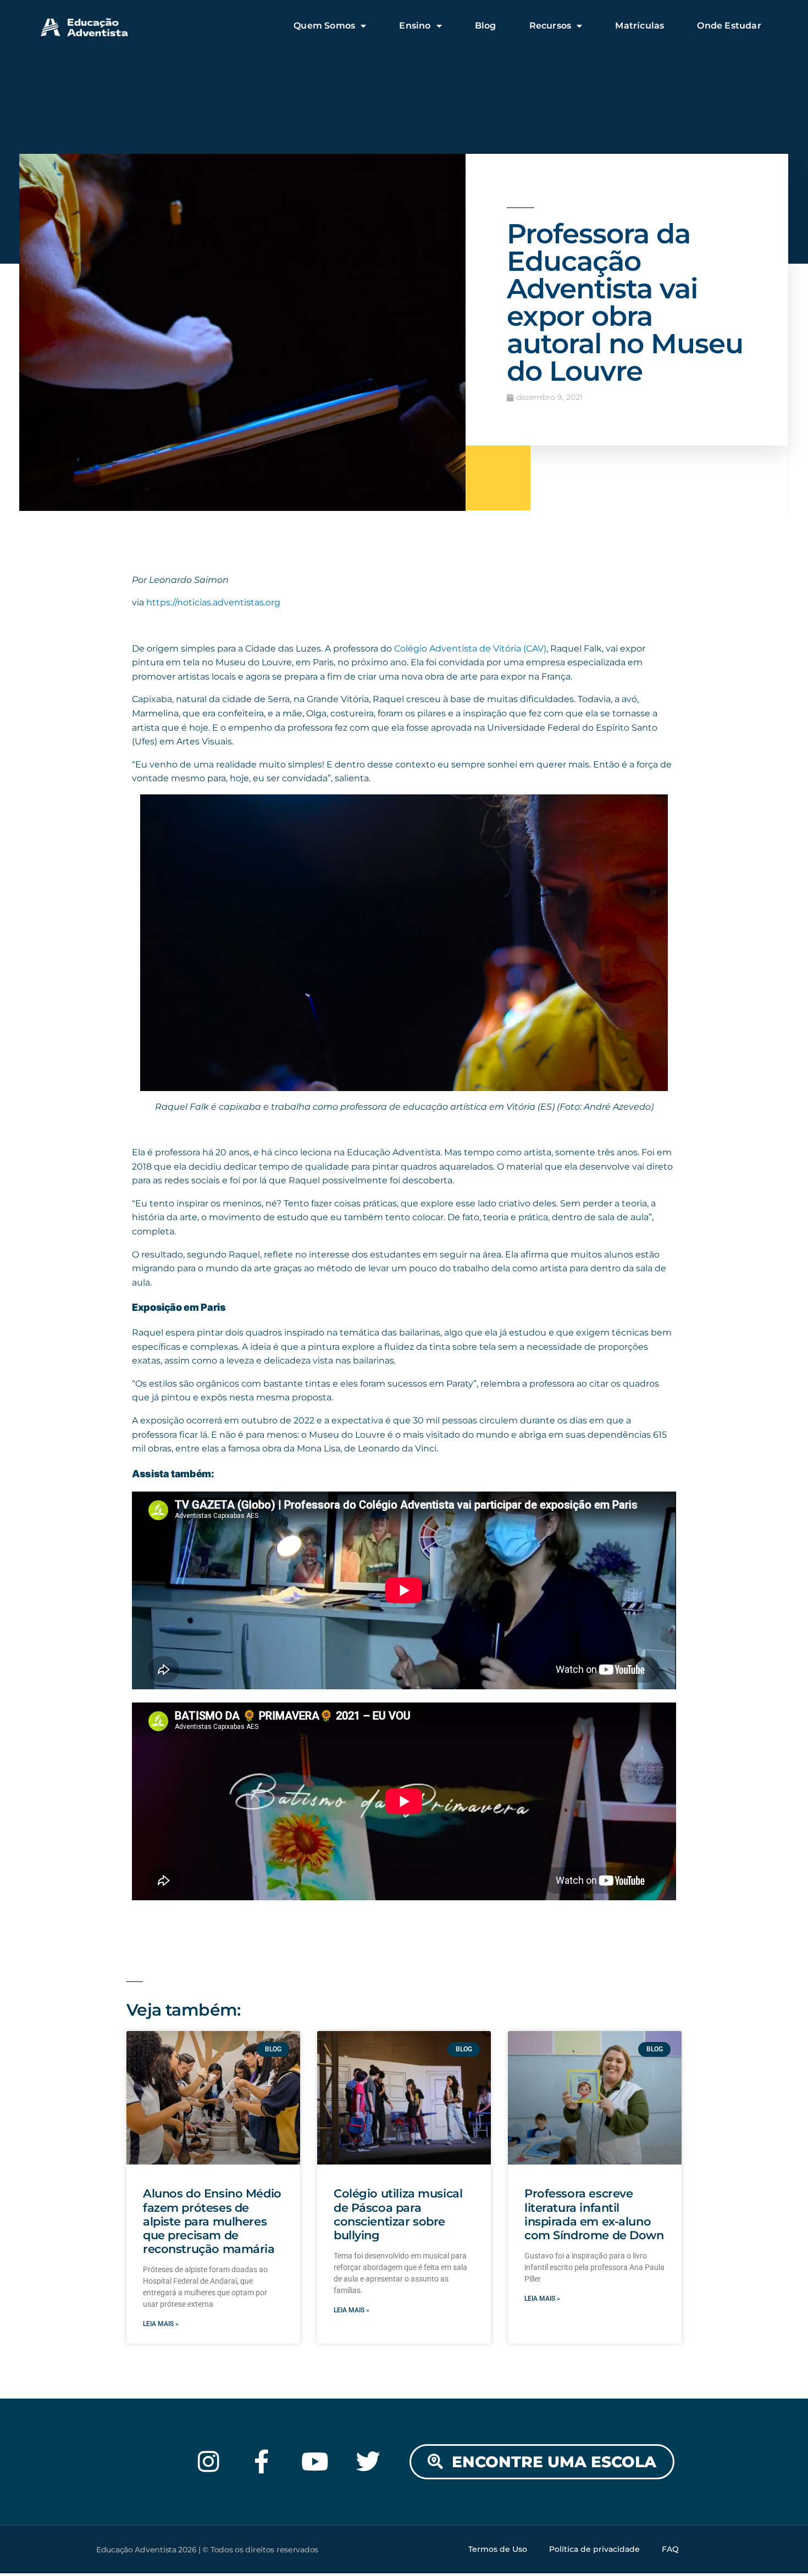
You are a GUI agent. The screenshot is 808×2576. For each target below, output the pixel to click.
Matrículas (640, 26)
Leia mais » (161, 2324)
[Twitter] (369, 2462)
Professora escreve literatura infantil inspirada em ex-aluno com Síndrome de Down (594, 2214)
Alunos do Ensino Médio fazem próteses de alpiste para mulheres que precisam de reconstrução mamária (212, 2221)
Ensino (415, 26)
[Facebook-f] (262, 2462)
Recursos (550, 26)
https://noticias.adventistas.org (213, 602)
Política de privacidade (594, 2549)
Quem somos (324, 26)
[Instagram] (209, 2462)
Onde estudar (729, 26)
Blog (486, 26)
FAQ (670, 2549)
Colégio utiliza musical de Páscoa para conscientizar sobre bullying (398, 2214)
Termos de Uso (498, 2549)
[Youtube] (315, 2462)
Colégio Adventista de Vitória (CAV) (470, 649)
